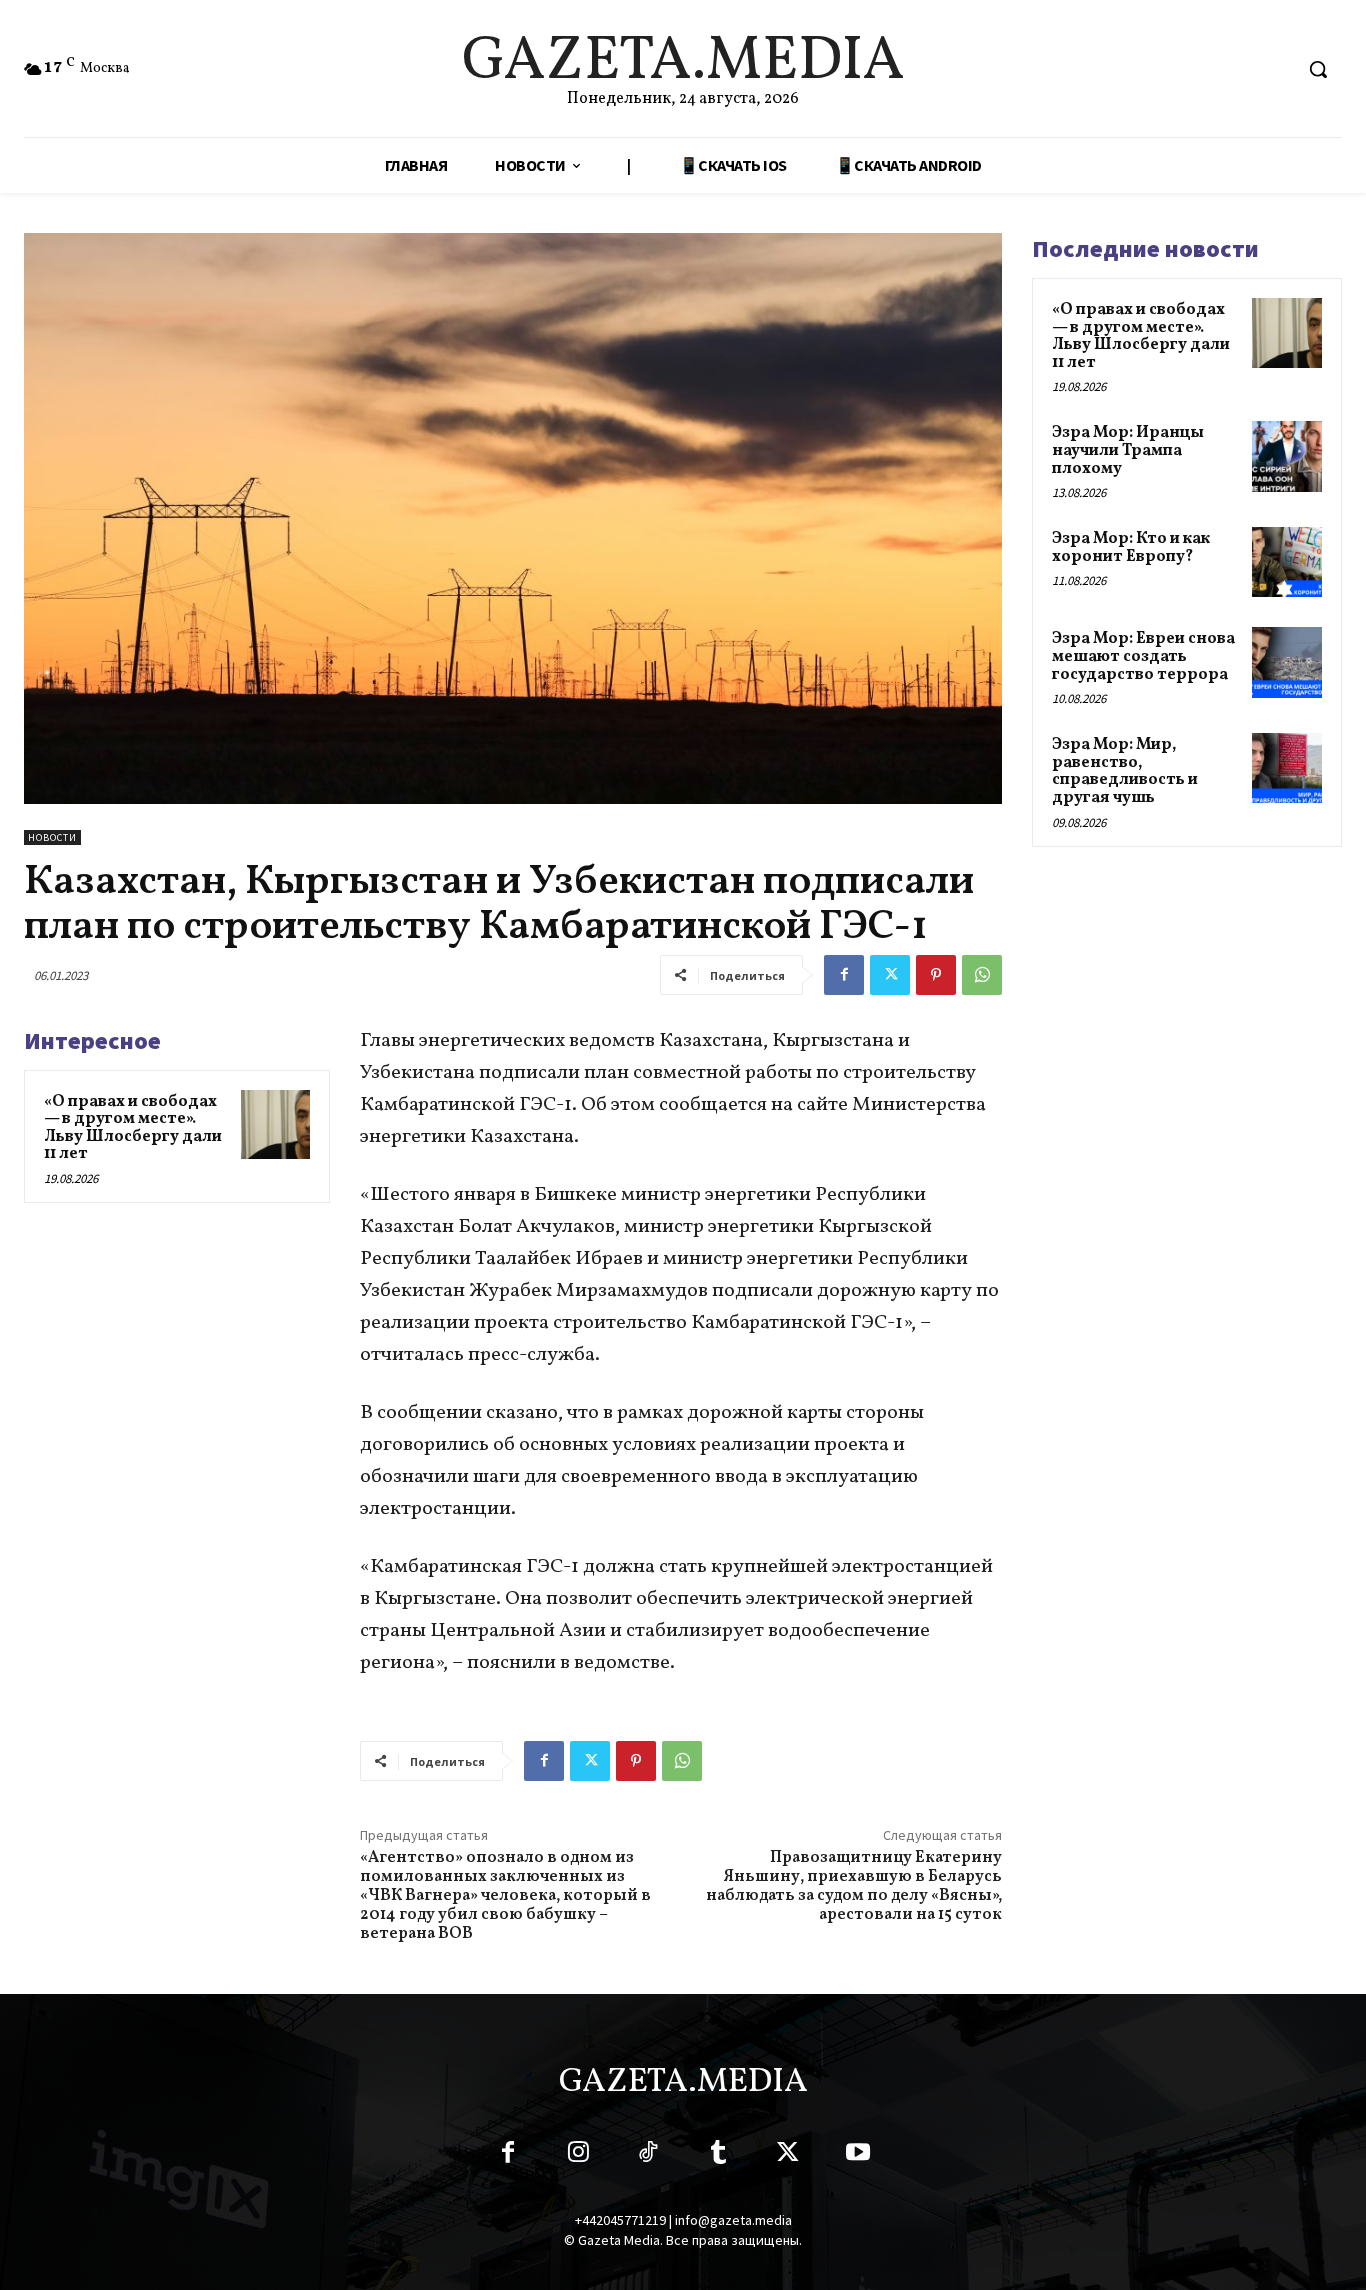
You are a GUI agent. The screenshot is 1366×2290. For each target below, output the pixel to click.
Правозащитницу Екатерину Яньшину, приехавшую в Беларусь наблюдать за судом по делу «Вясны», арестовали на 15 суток (854, 1887)
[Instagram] (578, 2156)
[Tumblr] (718, 2156)
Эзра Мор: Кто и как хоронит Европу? (1131, 548)
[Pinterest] (936, 975)
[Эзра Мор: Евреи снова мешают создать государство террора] (1287, 662)
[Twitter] (890, 975)
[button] (1318, 69)
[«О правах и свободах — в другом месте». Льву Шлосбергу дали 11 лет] (275, 1124)
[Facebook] (844, 975)
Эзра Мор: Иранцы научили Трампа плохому (1128, 450)
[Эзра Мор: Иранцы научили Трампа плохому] (1287, 456)
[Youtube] (858, 2156)
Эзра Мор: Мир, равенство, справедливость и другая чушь (1125, 771)
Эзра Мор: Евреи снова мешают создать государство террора (1143, 656)
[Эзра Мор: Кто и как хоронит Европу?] (1287, 562)
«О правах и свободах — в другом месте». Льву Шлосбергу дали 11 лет (133, 1128)
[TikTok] (648, 2156)
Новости (52, 837)
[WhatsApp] (982, 975)
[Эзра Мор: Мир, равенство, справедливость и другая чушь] (1287, 768)
